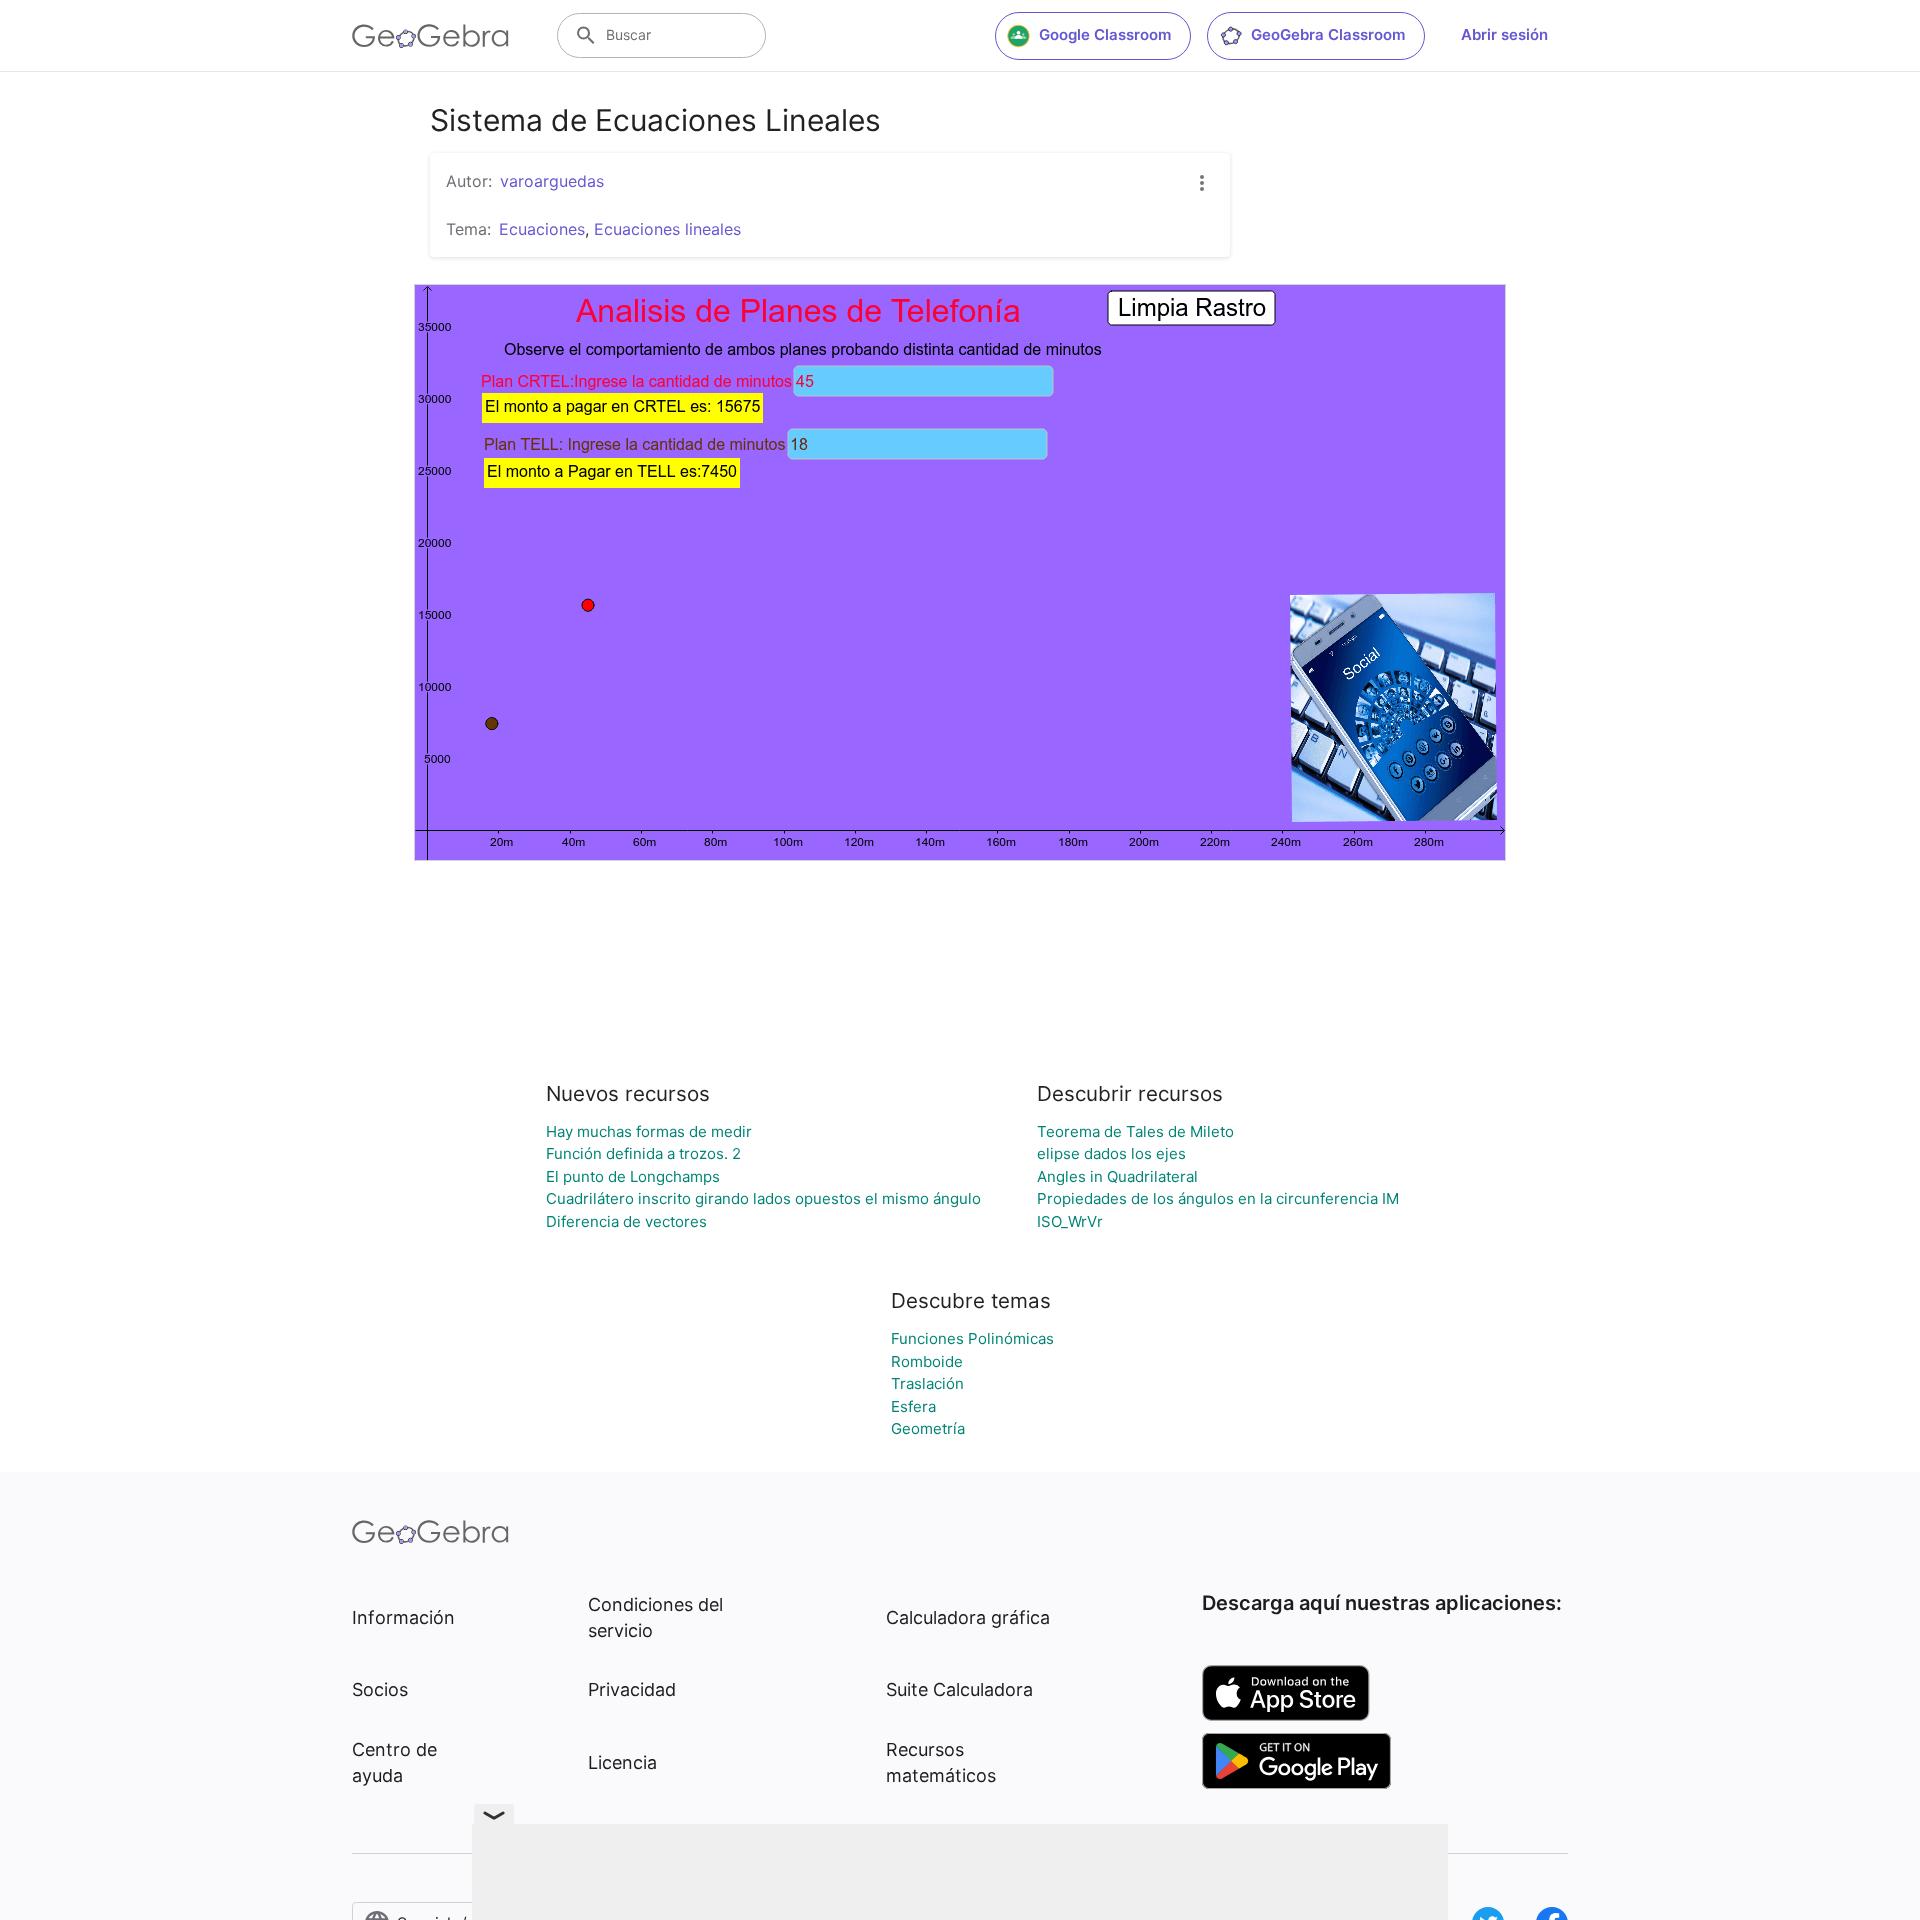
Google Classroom (1105, 34)
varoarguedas (552, 181)
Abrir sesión (1504, 34)
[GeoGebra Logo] (430, 36)
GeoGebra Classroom (1328, 34)
